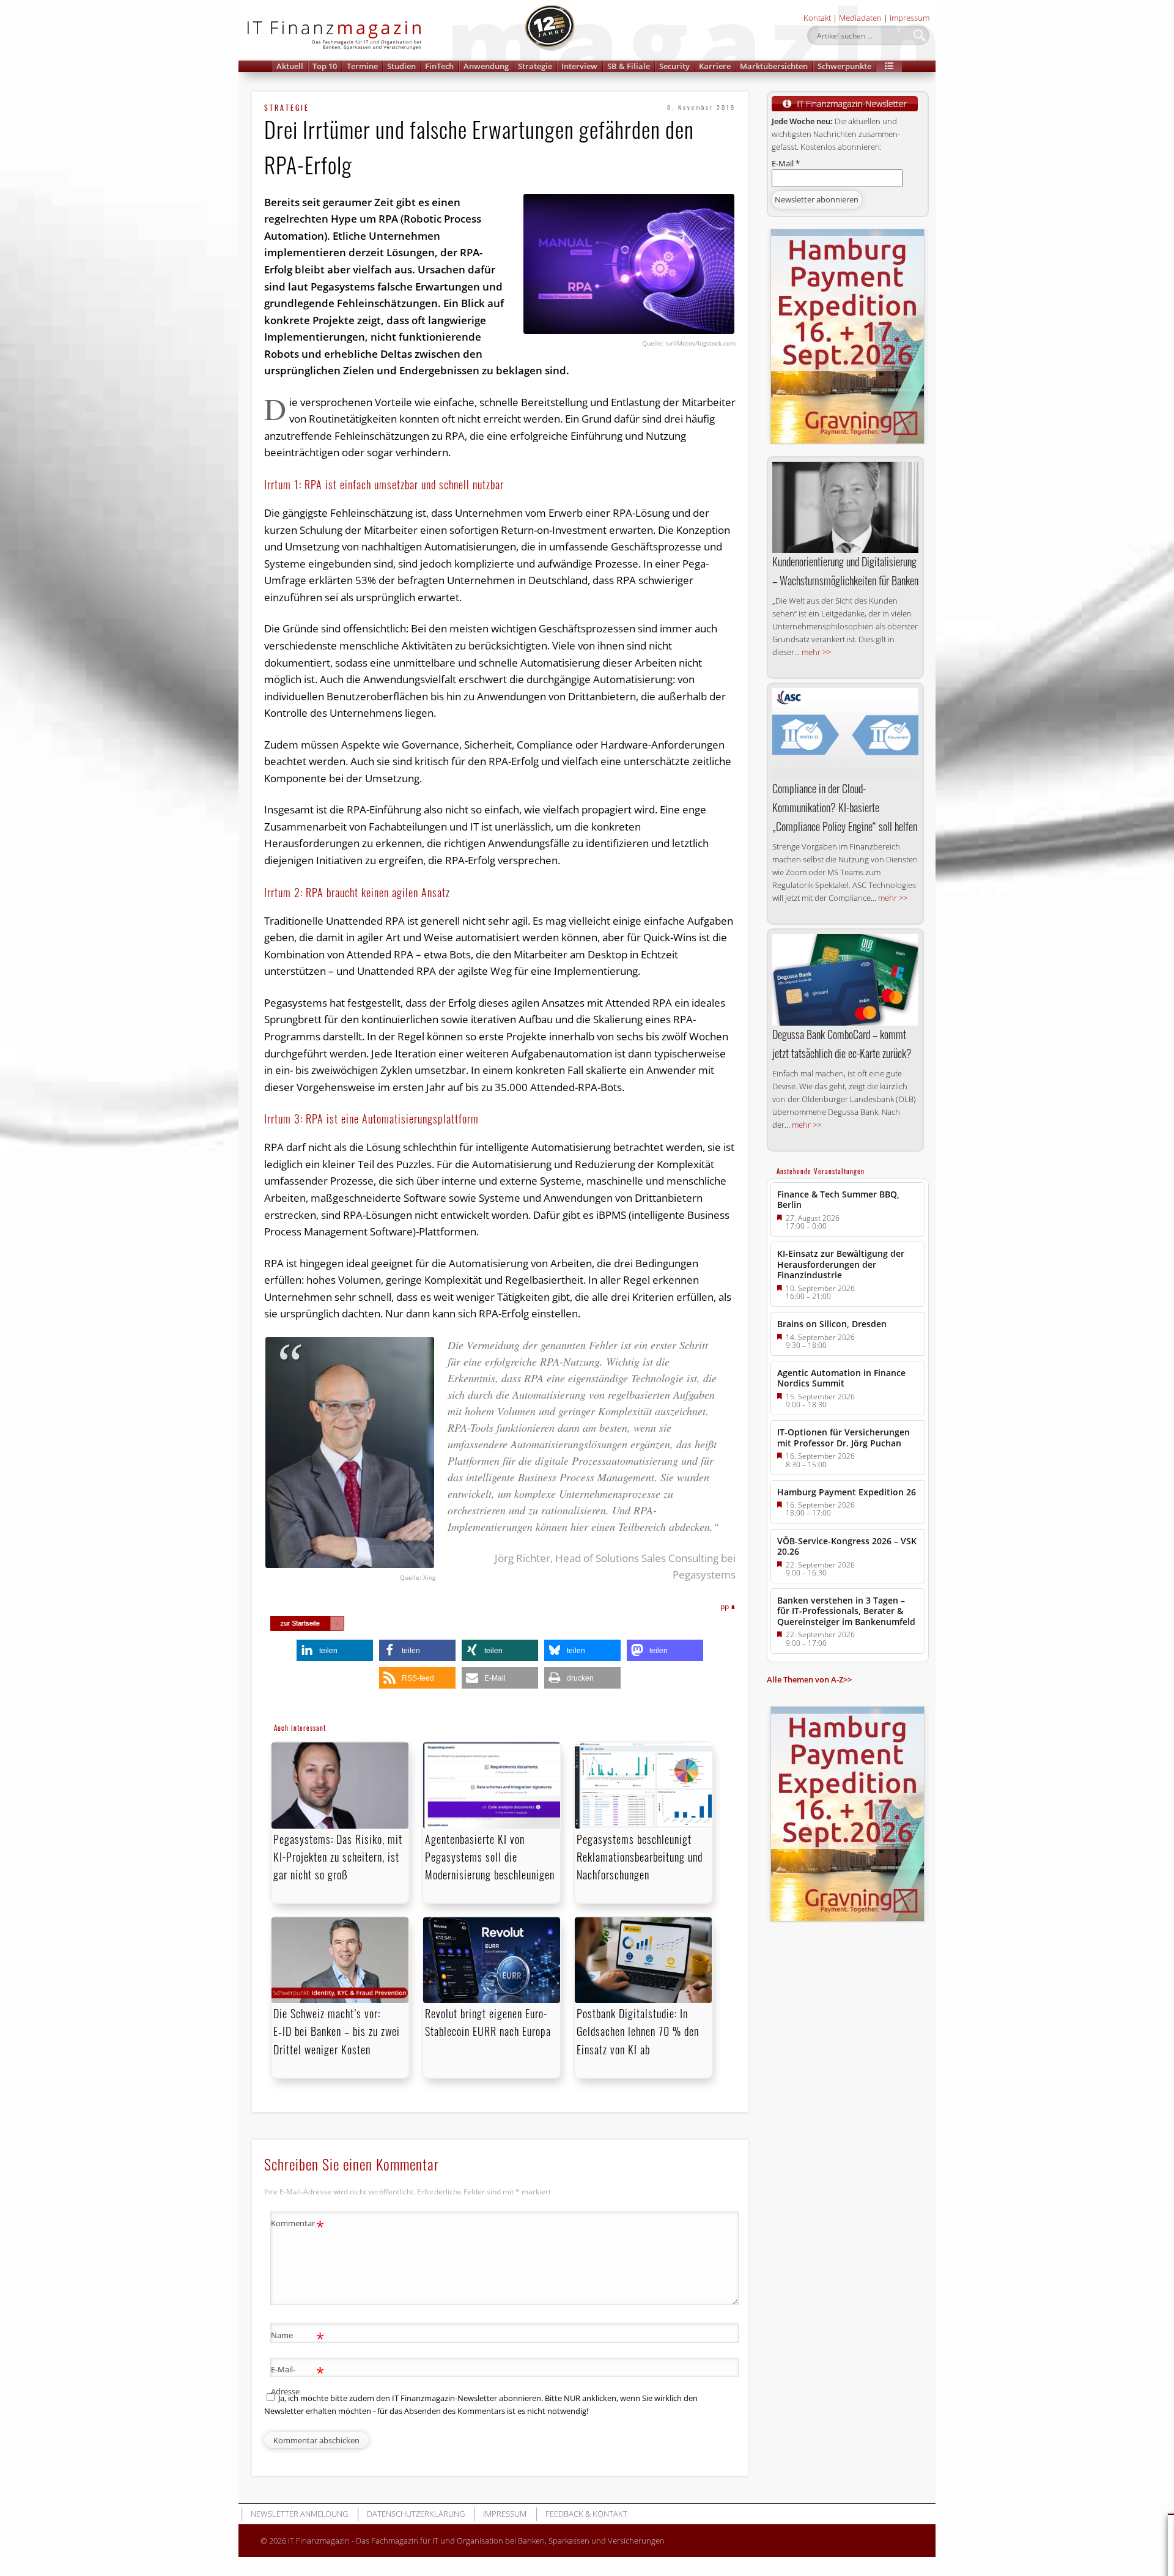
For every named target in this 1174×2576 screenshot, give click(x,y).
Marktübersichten (774, 66)
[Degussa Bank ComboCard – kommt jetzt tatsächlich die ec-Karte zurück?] (845, 980)
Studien (401, 66)
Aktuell (290, 66)
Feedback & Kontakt (586, 2514)
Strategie (535, 66)
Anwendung (486, 66)
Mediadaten (860, 18)
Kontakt (817, 18)
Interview (579, 66)
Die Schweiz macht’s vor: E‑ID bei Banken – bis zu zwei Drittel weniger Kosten (337, 2031)
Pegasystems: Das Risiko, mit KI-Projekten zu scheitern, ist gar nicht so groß (338, 1857)
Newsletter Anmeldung (299, 2514)
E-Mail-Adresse (297, 2379)
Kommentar (297, 2225)
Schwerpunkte (844, 66)
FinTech (439, 66)
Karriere (715, 66)
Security (674, 66)
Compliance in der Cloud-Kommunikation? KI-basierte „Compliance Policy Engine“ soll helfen (845, 807)
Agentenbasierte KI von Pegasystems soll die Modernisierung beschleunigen (490, 1857)
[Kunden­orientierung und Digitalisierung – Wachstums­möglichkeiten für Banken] (845, 507)
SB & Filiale (629, 66)
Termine (362, 66)
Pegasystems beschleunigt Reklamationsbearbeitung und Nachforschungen (640, 1857)
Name (297, 2337)
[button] (889, 66)
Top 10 (325, 66)
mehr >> (816, 652)
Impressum (910, 18)
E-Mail (786, 163)
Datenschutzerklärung (416, 2514)
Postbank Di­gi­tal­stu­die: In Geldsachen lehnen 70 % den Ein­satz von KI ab (638, 2031)
